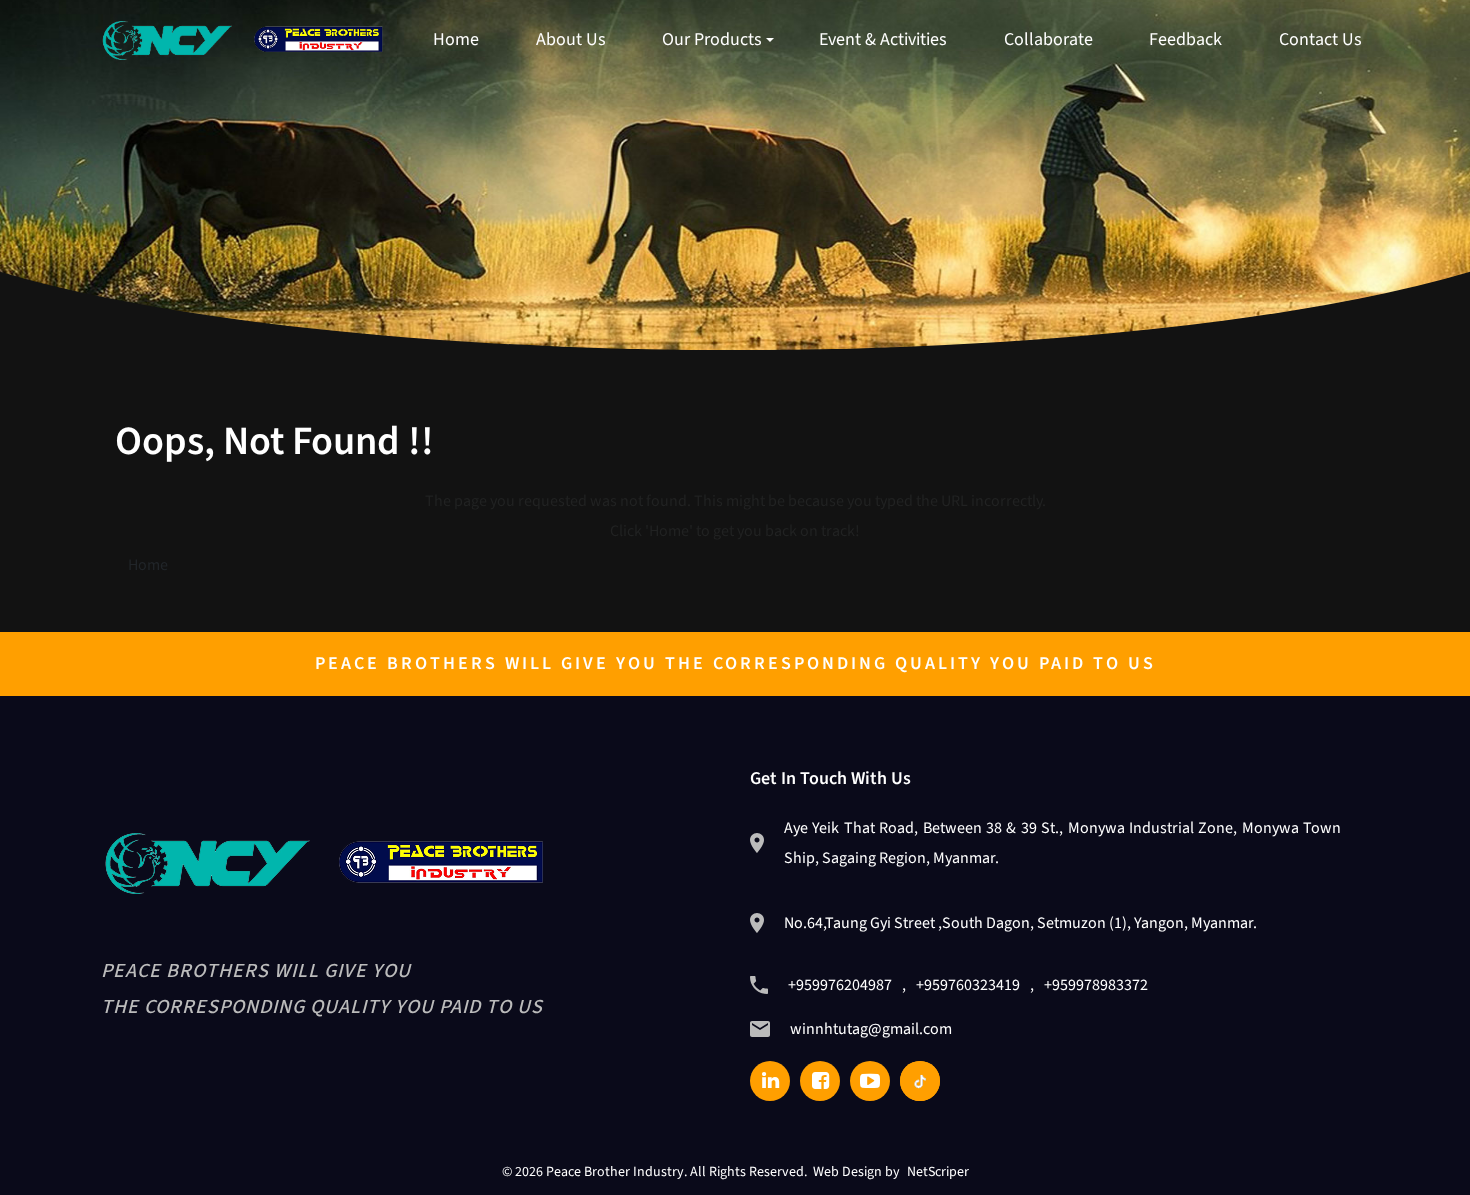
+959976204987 (840, 985)
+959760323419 (968, 985)
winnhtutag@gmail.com (871, 1029)
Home (148, 565)
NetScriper (938, 1172)
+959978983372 (1096, 985)
